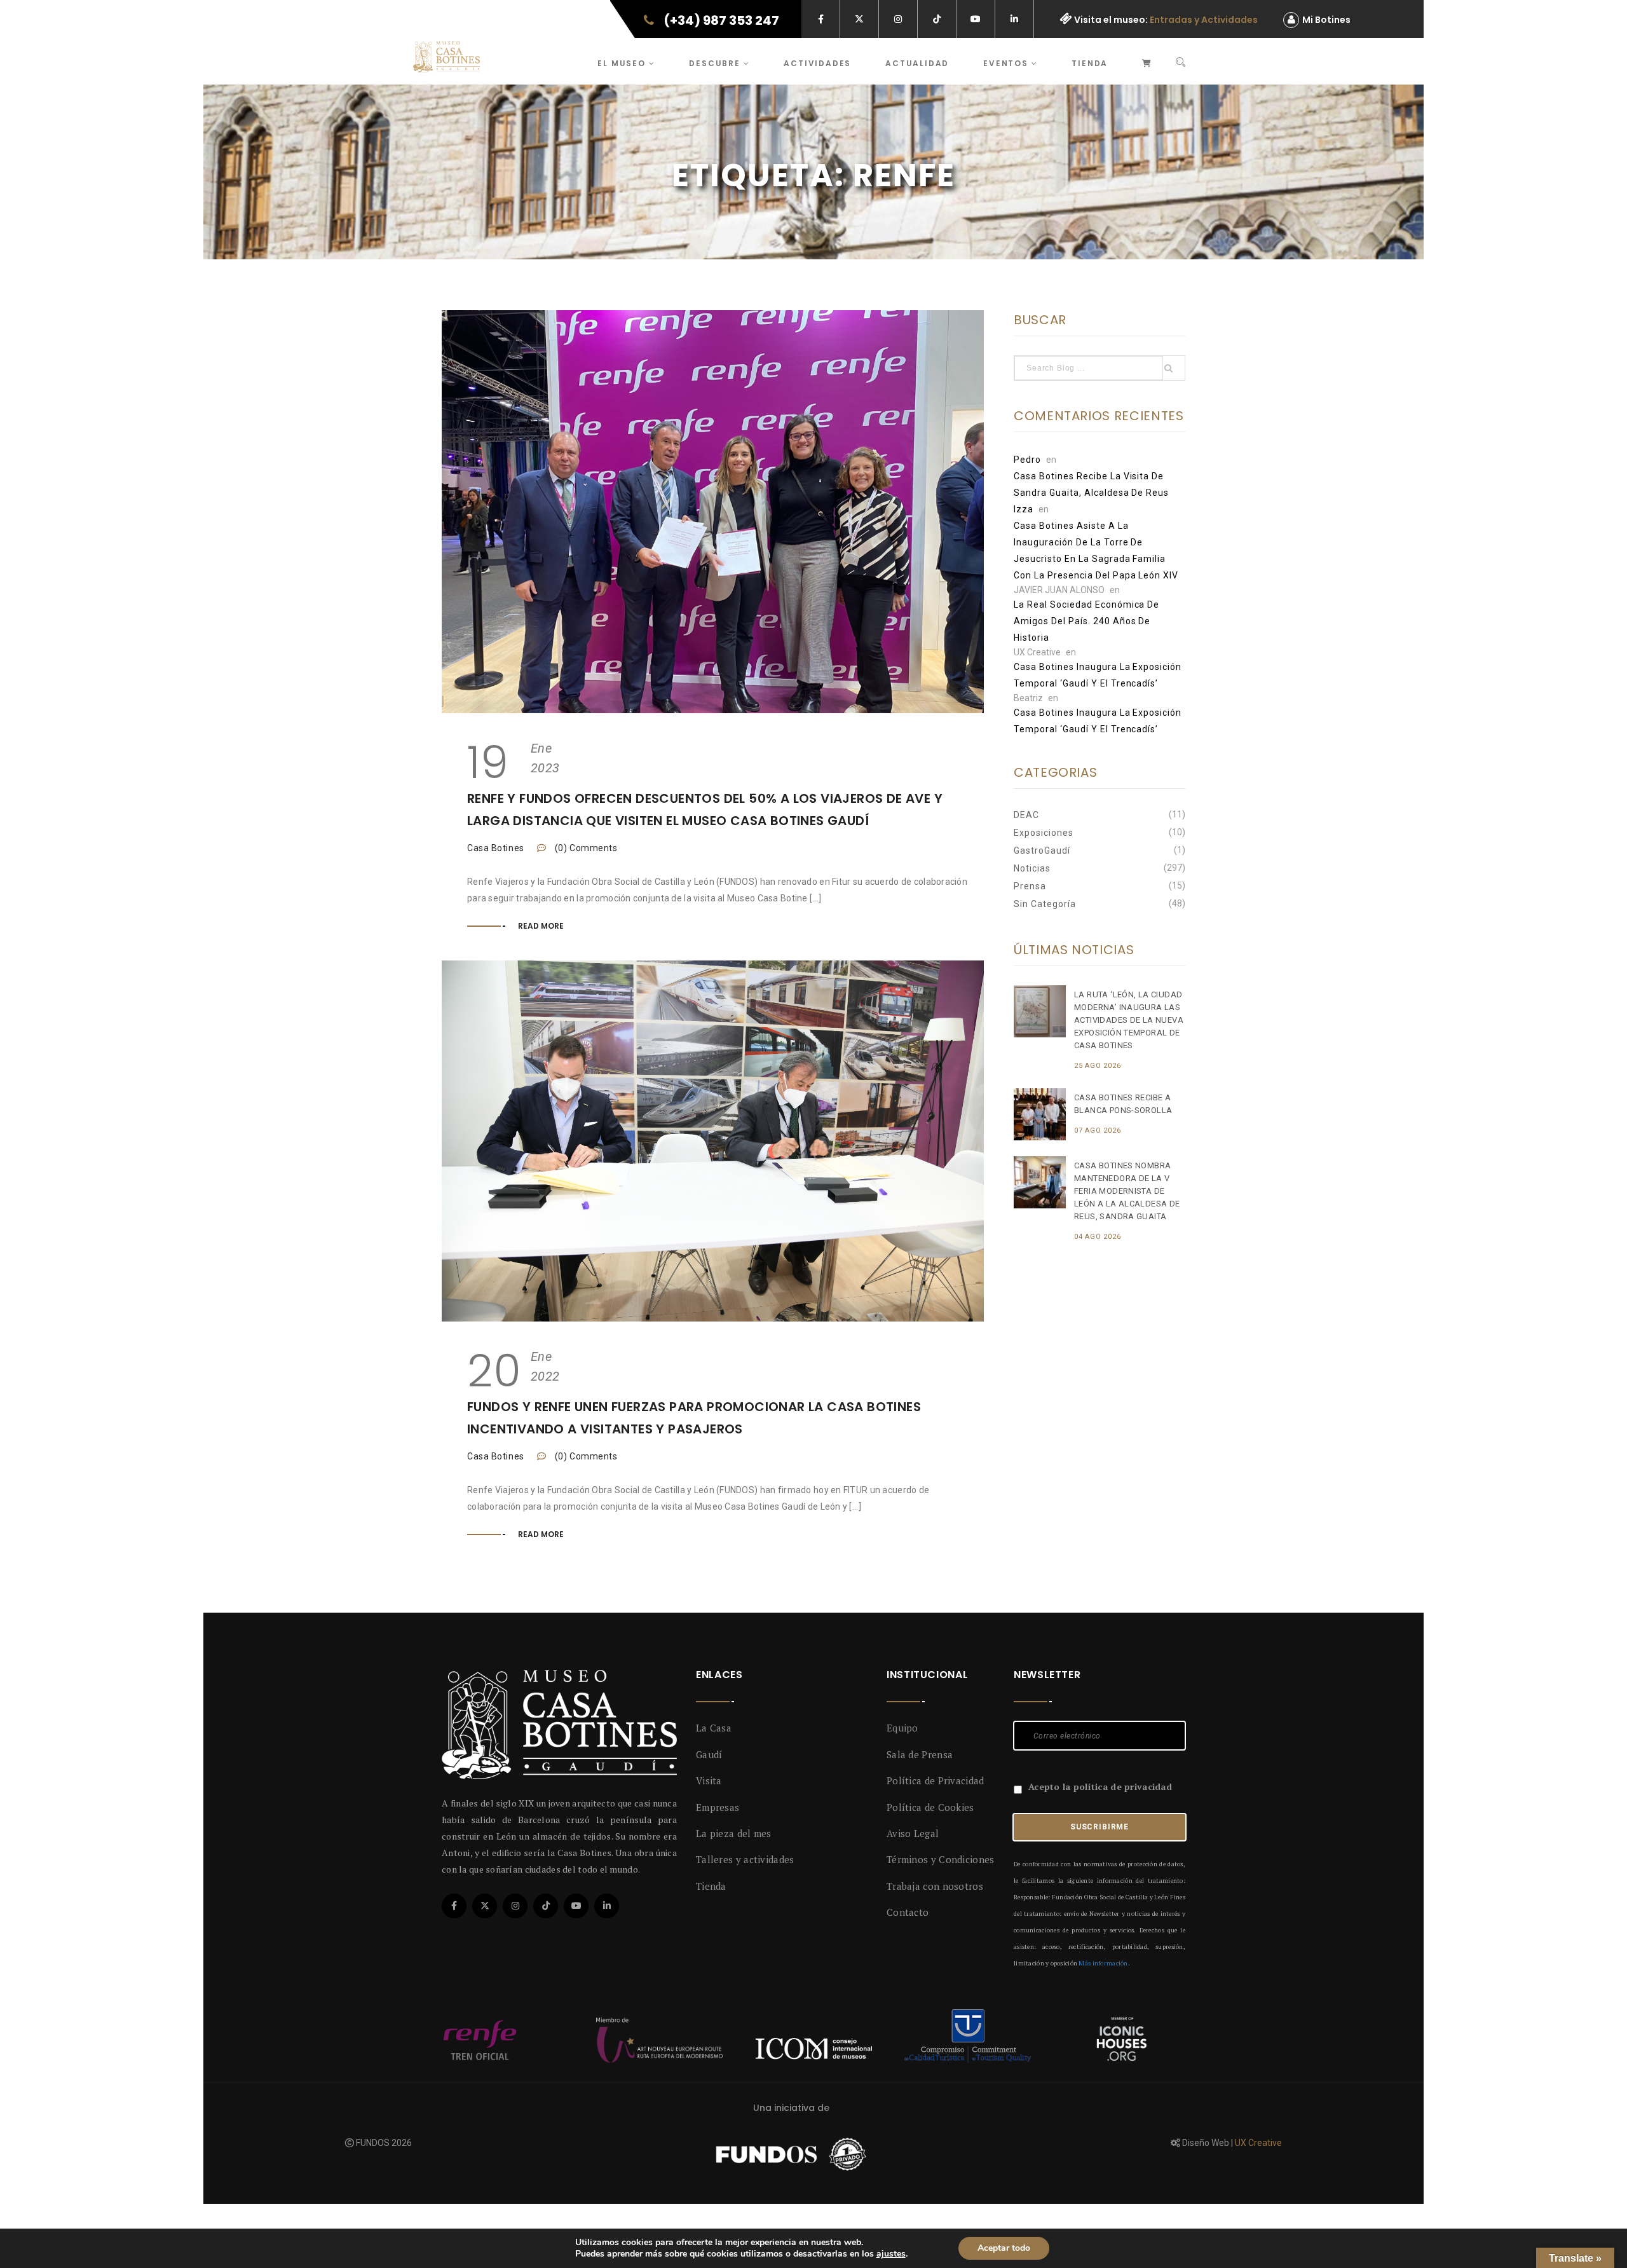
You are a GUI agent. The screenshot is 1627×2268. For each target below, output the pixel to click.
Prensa (1030, 886)
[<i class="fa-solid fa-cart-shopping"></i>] (1147, 61)
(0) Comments (585, 848)
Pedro (1027, 460)
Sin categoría (1045, 904)
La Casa (714, 1728)
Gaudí (709, 1754)
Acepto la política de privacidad (1100, 1786)
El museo (623, 63)
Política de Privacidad (936, 1780)
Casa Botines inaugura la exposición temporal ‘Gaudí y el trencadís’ (1098, 675)
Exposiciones (1044, 833)
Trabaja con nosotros (935, 1886)
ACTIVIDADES (817, 63)
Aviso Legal (913, 1833)
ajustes (891, 2254)
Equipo (902, 1728)
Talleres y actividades (745, 1859)
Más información (1103, 1963)
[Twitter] (485, 1906)
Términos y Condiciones (941, 1859)
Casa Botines (496, 848)
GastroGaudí (1042, 850)
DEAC (1026, 815)
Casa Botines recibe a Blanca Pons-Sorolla (1123, 1104)
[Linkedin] (607, 1906)
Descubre (716, 63)
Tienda (1090, 63)
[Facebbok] (454, 1906)
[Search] (1181, 63)
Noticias (1032, 868)
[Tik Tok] (546, 1906)
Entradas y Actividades (1204, 20)
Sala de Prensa (920, 1754)
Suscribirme (1099, 1827)
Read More (541, 926)
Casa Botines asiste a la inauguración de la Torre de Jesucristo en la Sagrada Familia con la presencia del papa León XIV (1096, 550)
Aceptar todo (1004, 2248)
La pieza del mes (734, 1833)
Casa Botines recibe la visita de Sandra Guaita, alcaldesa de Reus (1091, 484)
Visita (709, 1780)
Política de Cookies (930, 1807)
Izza (1024, 509)
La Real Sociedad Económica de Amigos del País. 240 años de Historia (1086, 621)
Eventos (1007, 63)
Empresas (718, 1807)
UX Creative (1258, 2143)
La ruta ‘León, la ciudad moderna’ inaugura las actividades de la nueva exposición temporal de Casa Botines (1129, 1020)
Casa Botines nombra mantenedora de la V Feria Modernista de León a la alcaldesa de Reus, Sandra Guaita (1127, 1191)
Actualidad (917, 63)
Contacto (908, 1912)
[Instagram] (515, 1906)
